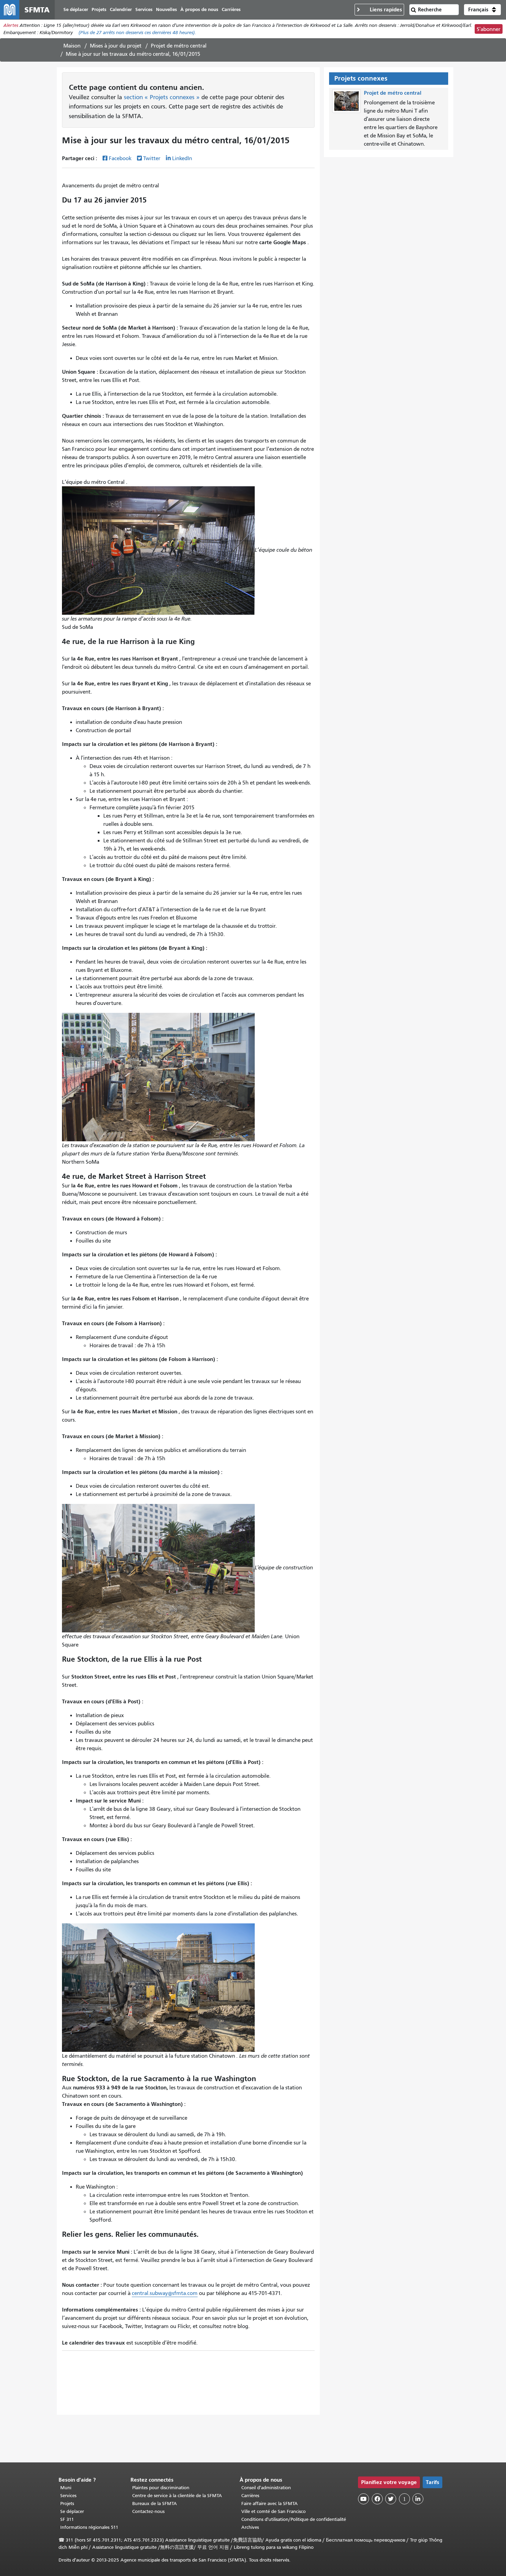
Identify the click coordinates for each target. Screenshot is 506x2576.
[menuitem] (76, 10)
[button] (482, 10)
